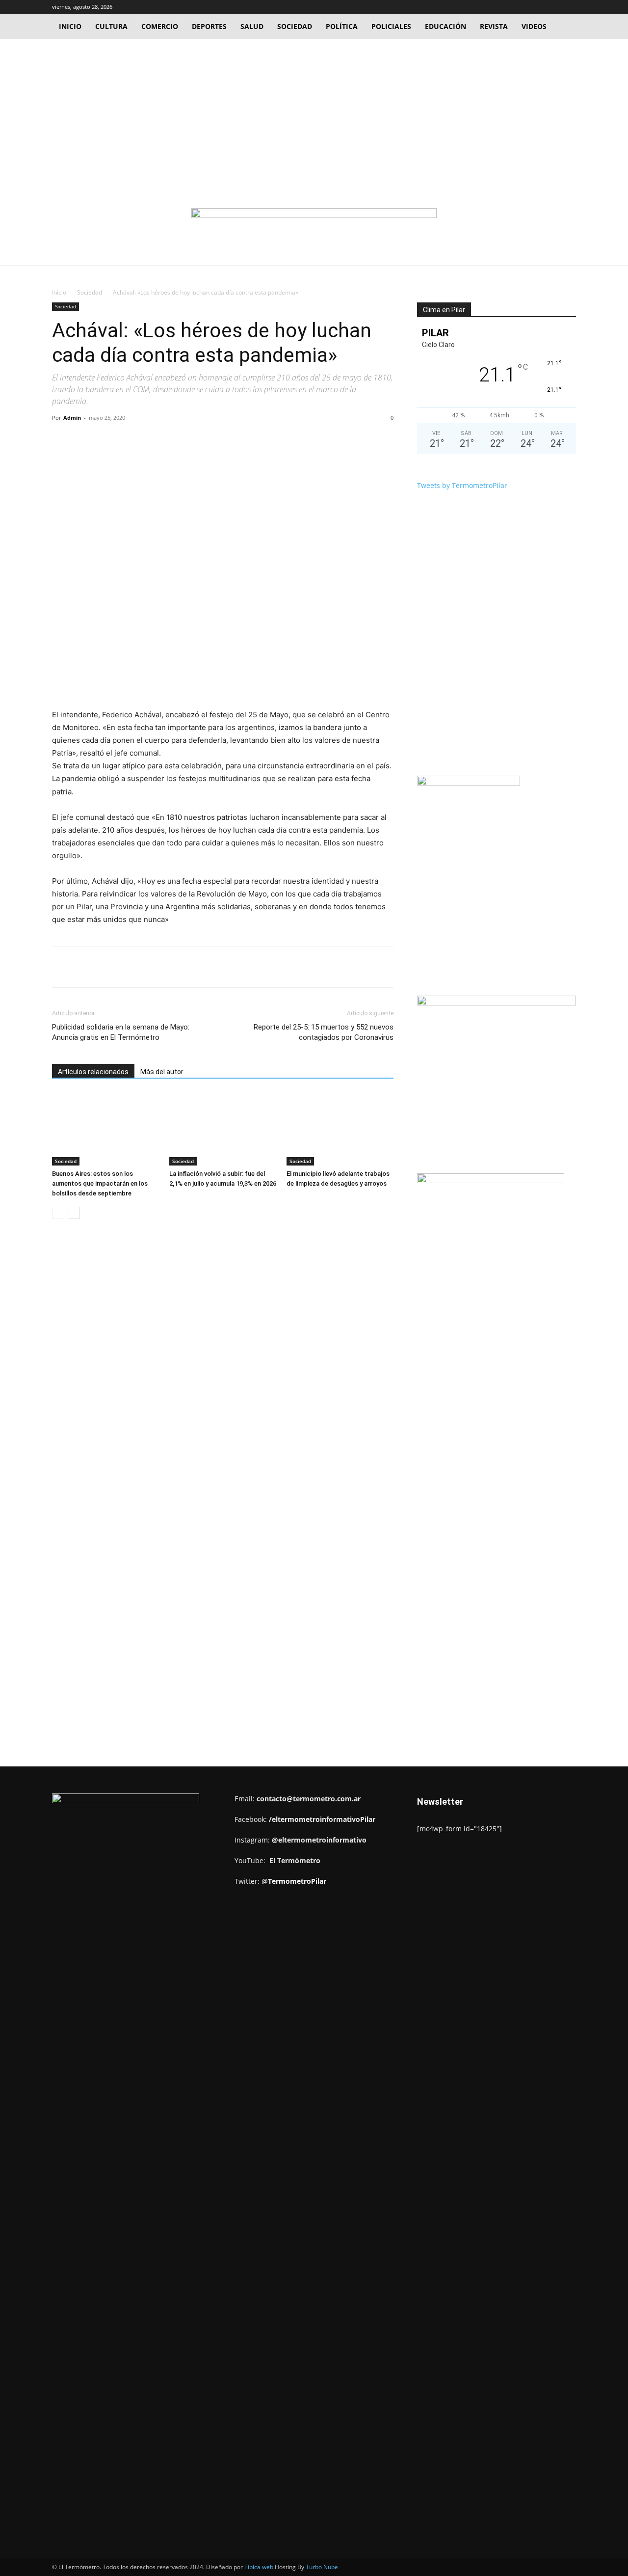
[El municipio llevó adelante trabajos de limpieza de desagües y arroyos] (340, 1129)
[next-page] (74, 1213)
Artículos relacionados (93, 1072)
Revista (494, 26)
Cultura (111, 26)
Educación (445, 26)
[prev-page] (58, 1213)
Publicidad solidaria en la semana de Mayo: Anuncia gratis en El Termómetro (121, 1032)
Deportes (209, 26)
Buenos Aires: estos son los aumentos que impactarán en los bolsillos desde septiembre (100, 1183)
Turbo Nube (322, 2567)
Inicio (70, 26)
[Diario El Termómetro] (314, 227)
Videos (534, 26)
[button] (522, 7)
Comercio (160, 26)
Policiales (391, 26)
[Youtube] (569, 7)
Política (342, 26)
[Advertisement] (314, 113)
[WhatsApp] (188, 440)
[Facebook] (536, 7)
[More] (211, 440)
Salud (252, 26)
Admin (72, 418)
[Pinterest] (165, 440)
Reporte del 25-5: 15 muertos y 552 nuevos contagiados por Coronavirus (324, 1032)
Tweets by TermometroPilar (462, 485)
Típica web (259, 2567)
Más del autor (162, 1072)
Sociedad (295, 26)
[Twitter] (552, 7)
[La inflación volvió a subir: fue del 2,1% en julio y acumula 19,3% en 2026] (223, 1129)
